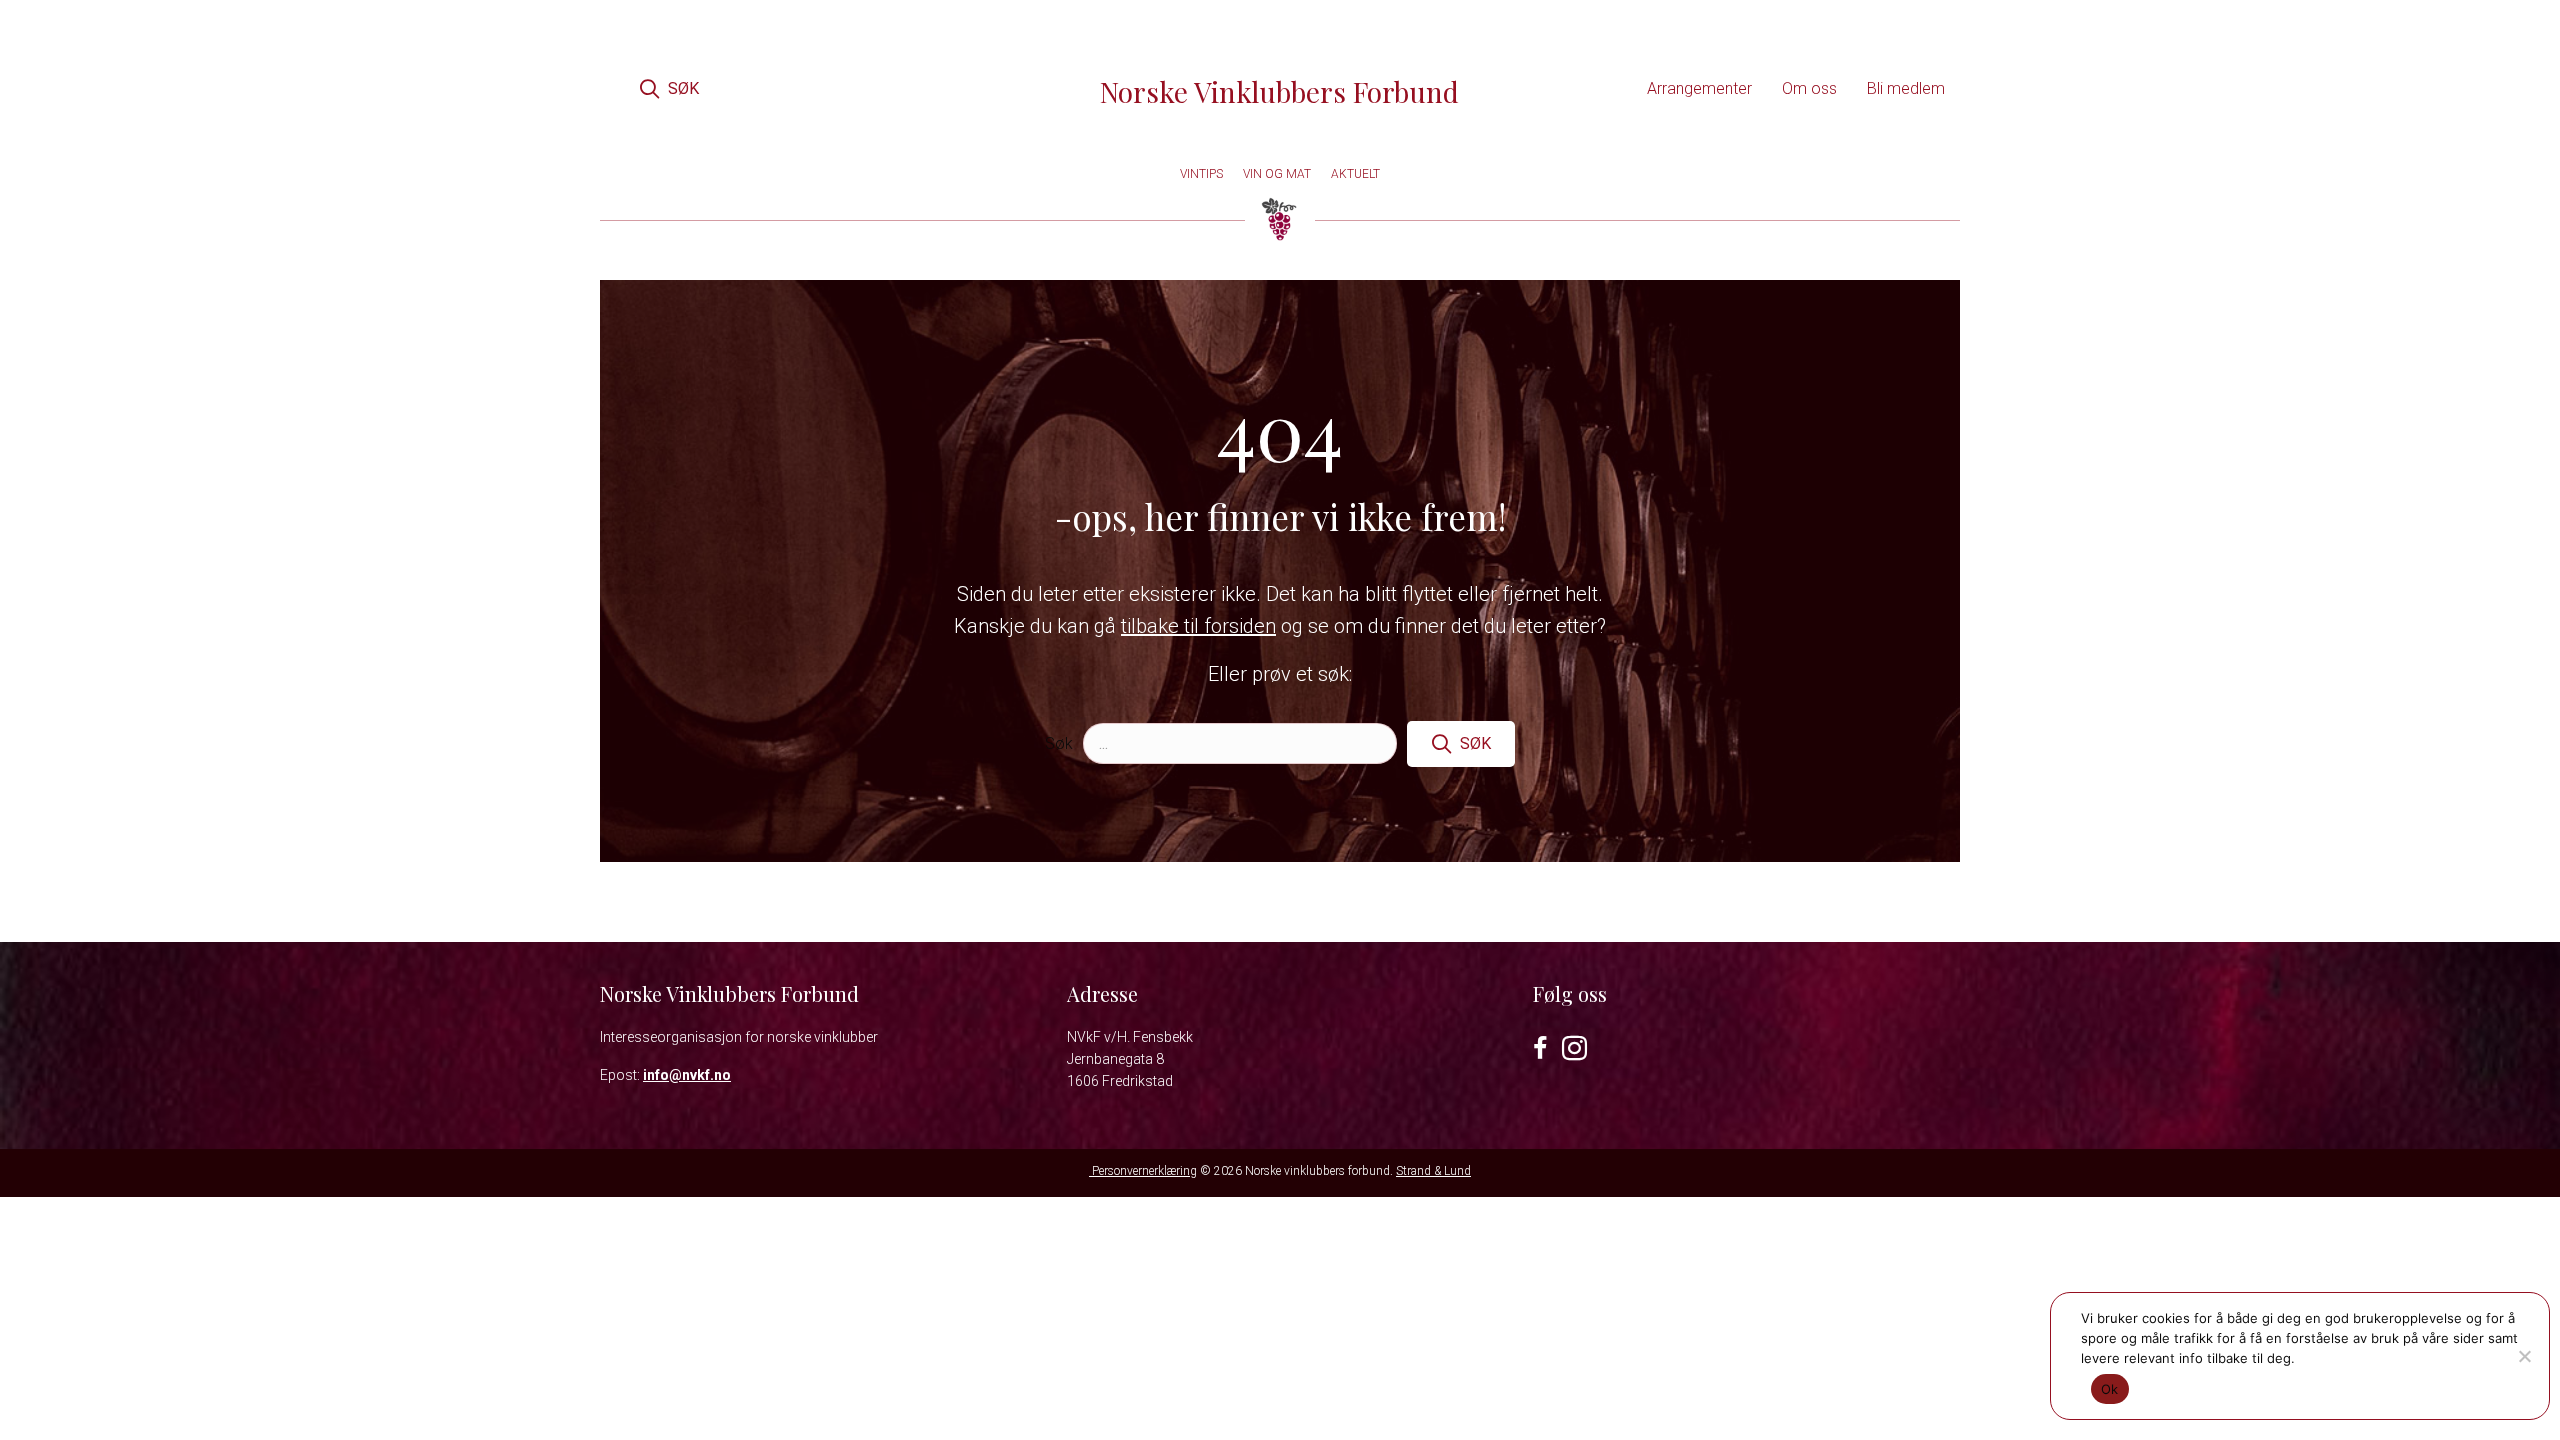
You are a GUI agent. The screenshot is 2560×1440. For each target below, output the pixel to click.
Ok (2110, 1389)
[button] (669, 88)
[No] (2524, 1356)
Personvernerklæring (1143, 1171)
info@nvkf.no (687, 1075)
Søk (1059, 743)
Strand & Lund (1433, 1171)
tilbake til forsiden (1198, 626)
